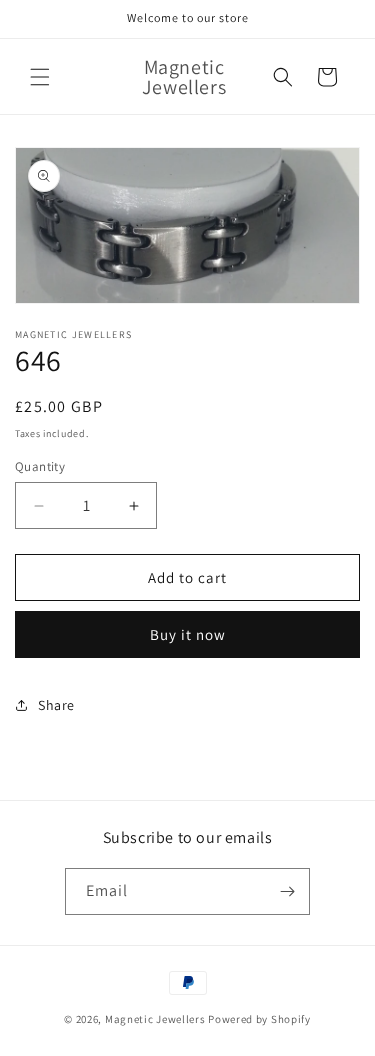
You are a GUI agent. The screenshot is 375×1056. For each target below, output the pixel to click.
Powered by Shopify (259, 1019)
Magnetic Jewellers (155, 1019)
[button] (40, 77)
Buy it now (188, 634)
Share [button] (56, 705)
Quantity (40, 466)
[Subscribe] (287, 891)
